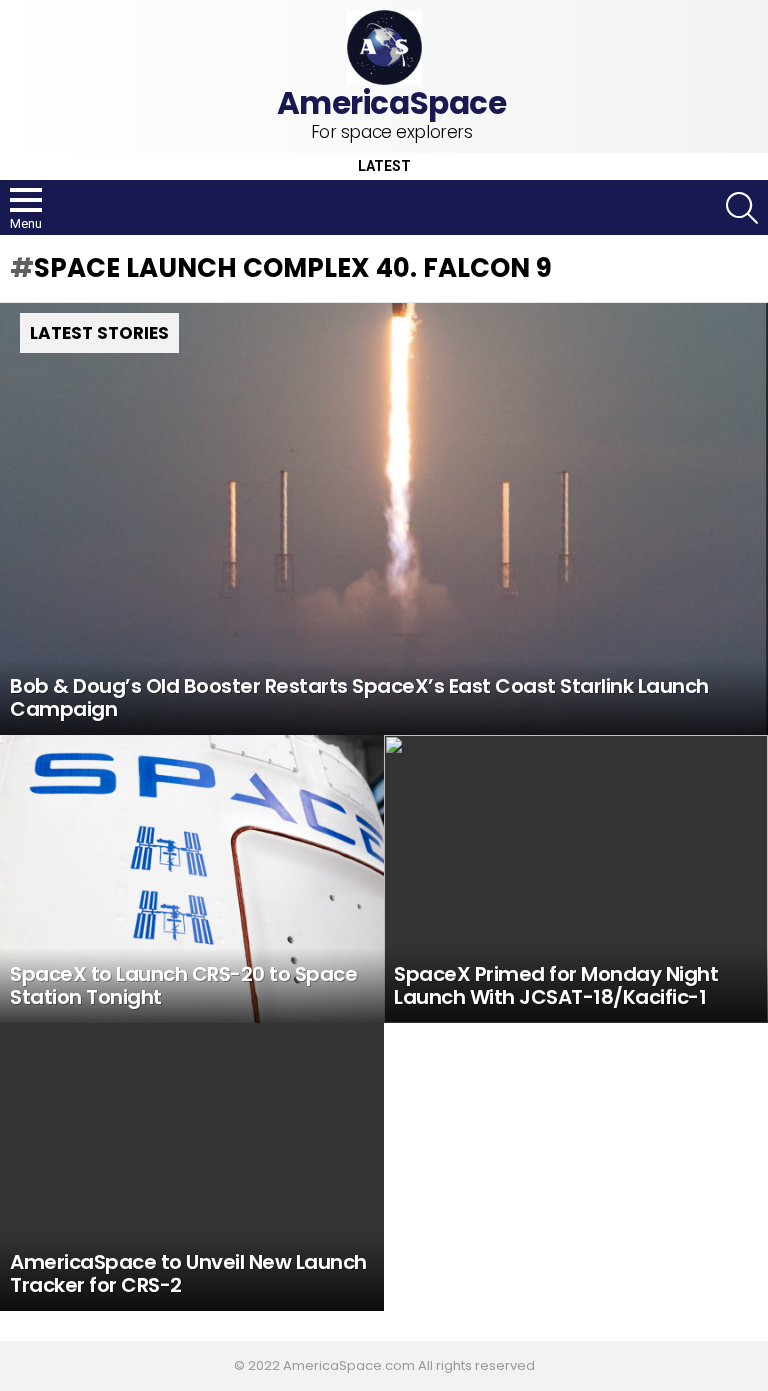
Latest (384, 166)
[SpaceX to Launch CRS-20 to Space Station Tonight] (192, 879)
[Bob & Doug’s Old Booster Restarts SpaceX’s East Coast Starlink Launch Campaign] (384, 519)
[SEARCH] (742, 208)
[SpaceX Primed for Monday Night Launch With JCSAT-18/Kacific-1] (576, 879)
